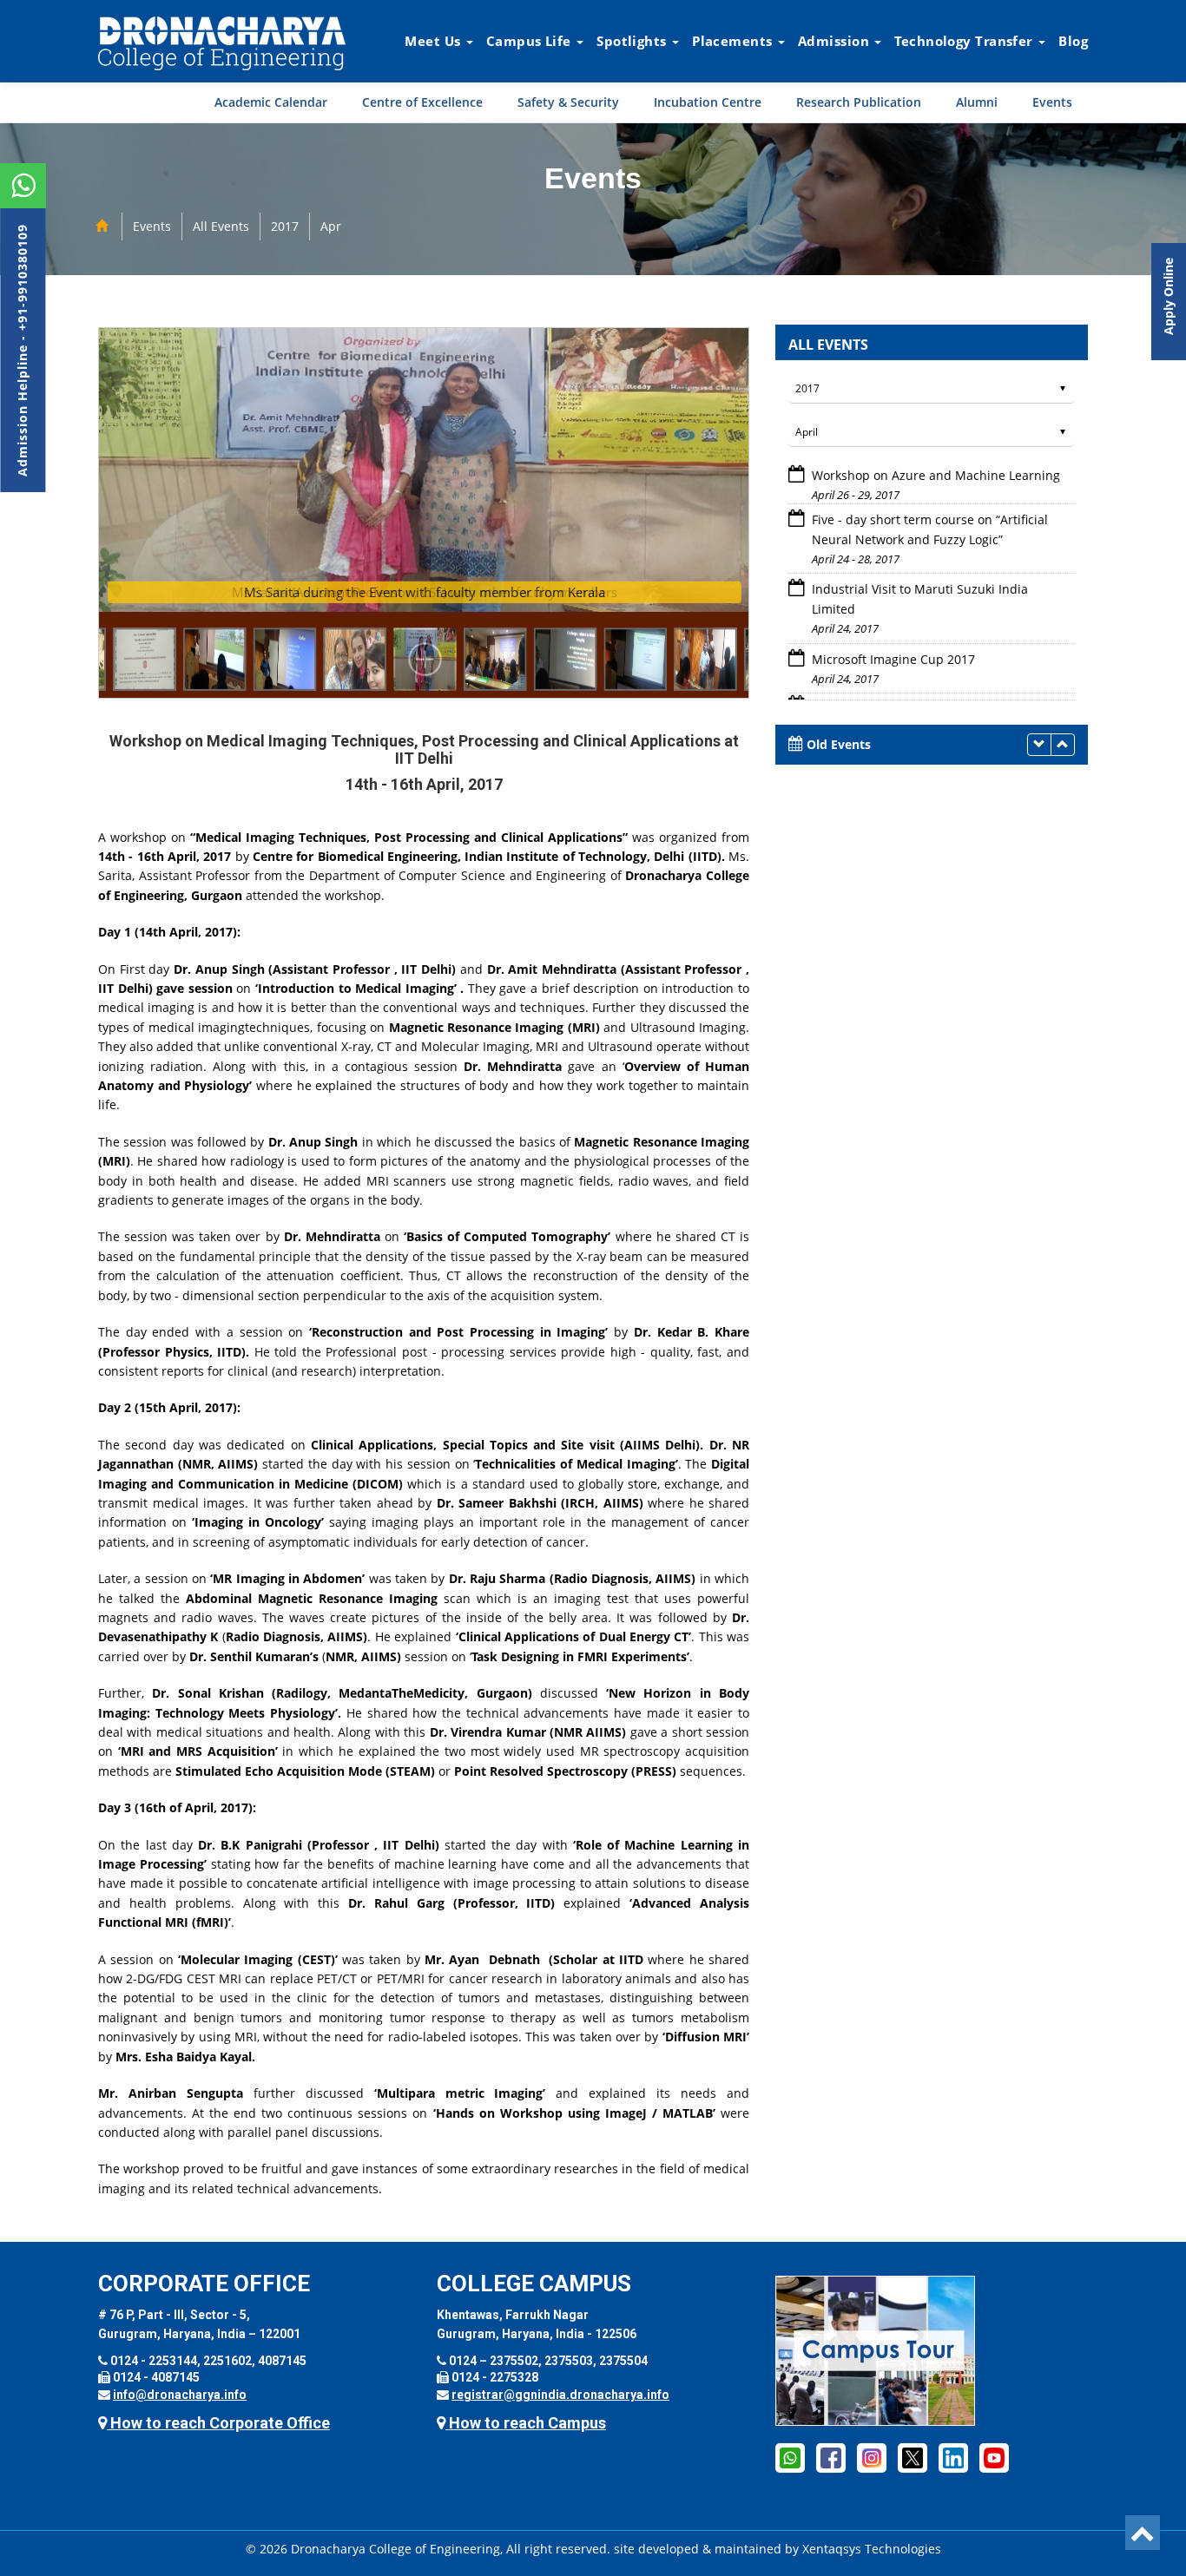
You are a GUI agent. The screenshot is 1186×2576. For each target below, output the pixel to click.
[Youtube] (994, 2457)
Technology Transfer (965, 41)
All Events (221, 226)
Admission (835, 41)
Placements (734, 41)
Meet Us (435, 41)
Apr (331, 226)
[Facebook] (790, 2457)
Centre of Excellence (422, 102)
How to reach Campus (526, 2423)
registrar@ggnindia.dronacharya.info (560, 2395)
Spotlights (633, 41)
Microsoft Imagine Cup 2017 (892, 615)
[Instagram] (872, 2457)
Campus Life (530, 41)
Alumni (977, 102)
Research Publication (859, 102)
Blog (1073, 41)
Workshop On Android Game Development (934, 664)
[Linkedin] (953, 2457)
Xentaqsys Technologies (872, 2549)
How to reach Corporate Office (218, 2423)
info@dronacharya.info (180, 2395)
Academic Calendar (271, 102)
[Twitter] (913, 2457)
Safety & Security (568, 102)
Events (1052, 102)
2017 (285, 226)
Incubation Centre (708, 102)
